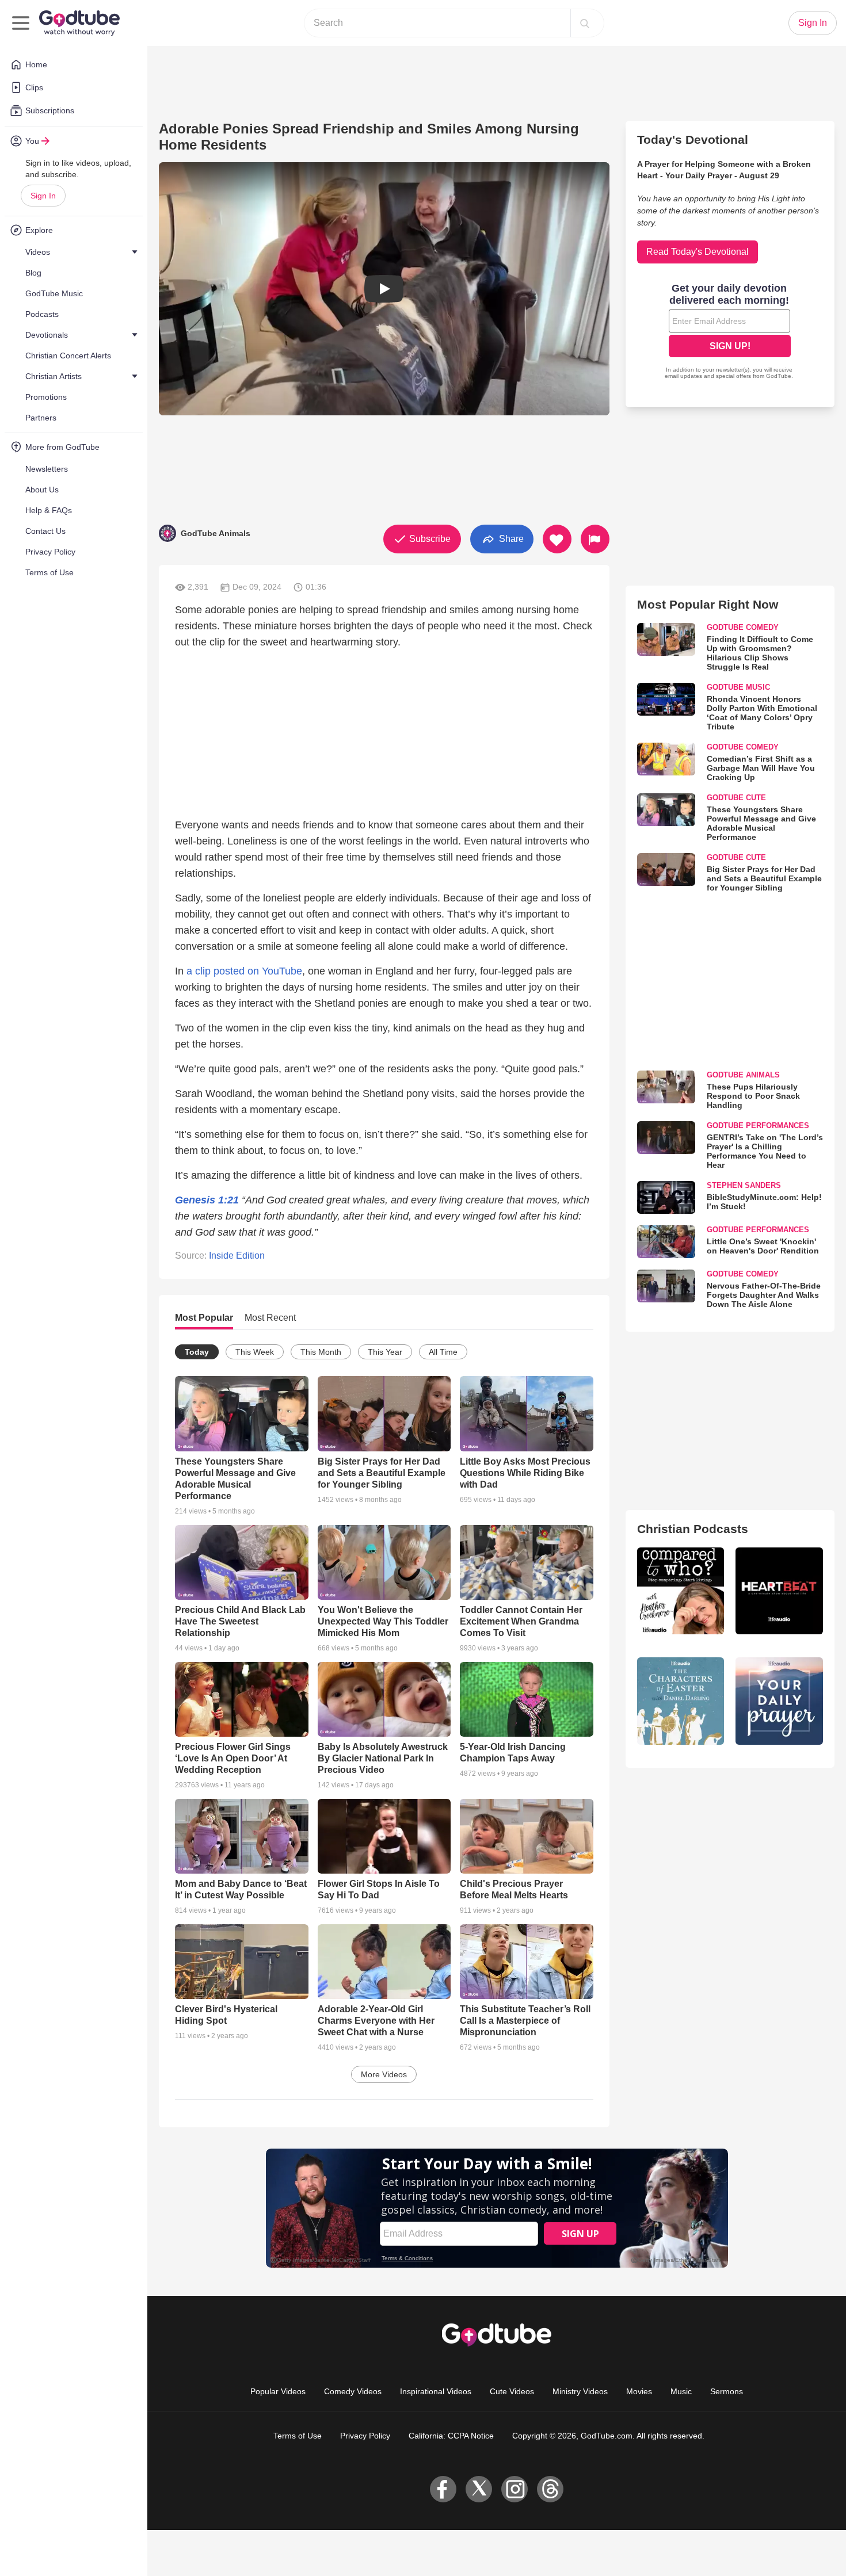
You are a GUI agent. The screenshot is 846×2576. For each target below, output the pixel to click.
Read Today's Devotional (698, 252)
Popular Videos (278, 2391)
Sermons (727, 2391)
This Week (255, 1352)
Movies (639, 2391)
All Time (443, 1352)
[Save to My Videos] (557, 539)
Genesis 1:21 (207, 1200)
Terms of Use (298, 2436)
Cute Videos (512, 2391)
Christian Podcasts (693, 1529)
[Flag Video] (595, 539)
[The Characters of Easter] (681, 1701)
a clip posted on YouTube (244, 971)
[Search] (585, 23)
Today (197, 1352)
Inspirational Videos (436, 2391)
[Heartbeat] (779, 1591)
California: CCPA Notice (451, 2436)
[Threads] (550, 2489)
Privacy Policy (365, 2436)
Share (510, 538)
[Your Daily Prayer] (779, 1701)
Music (681, 2391)
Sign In (43, 196)
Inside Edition (237, 1255)
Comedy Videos (353, 2391)
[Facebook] (443, 2489)
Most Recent (270, 1318)
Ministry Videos (580, 2391)
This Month (321, 1352)
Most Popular (204, 1318)
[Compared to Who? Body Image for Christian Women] (681, 1591)
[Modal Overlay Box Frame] (730, 332)
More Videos (384, 2074)
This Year (385, 1352)
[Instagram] (515, 2489)
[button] (384, 289)
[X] (479, 2489)
